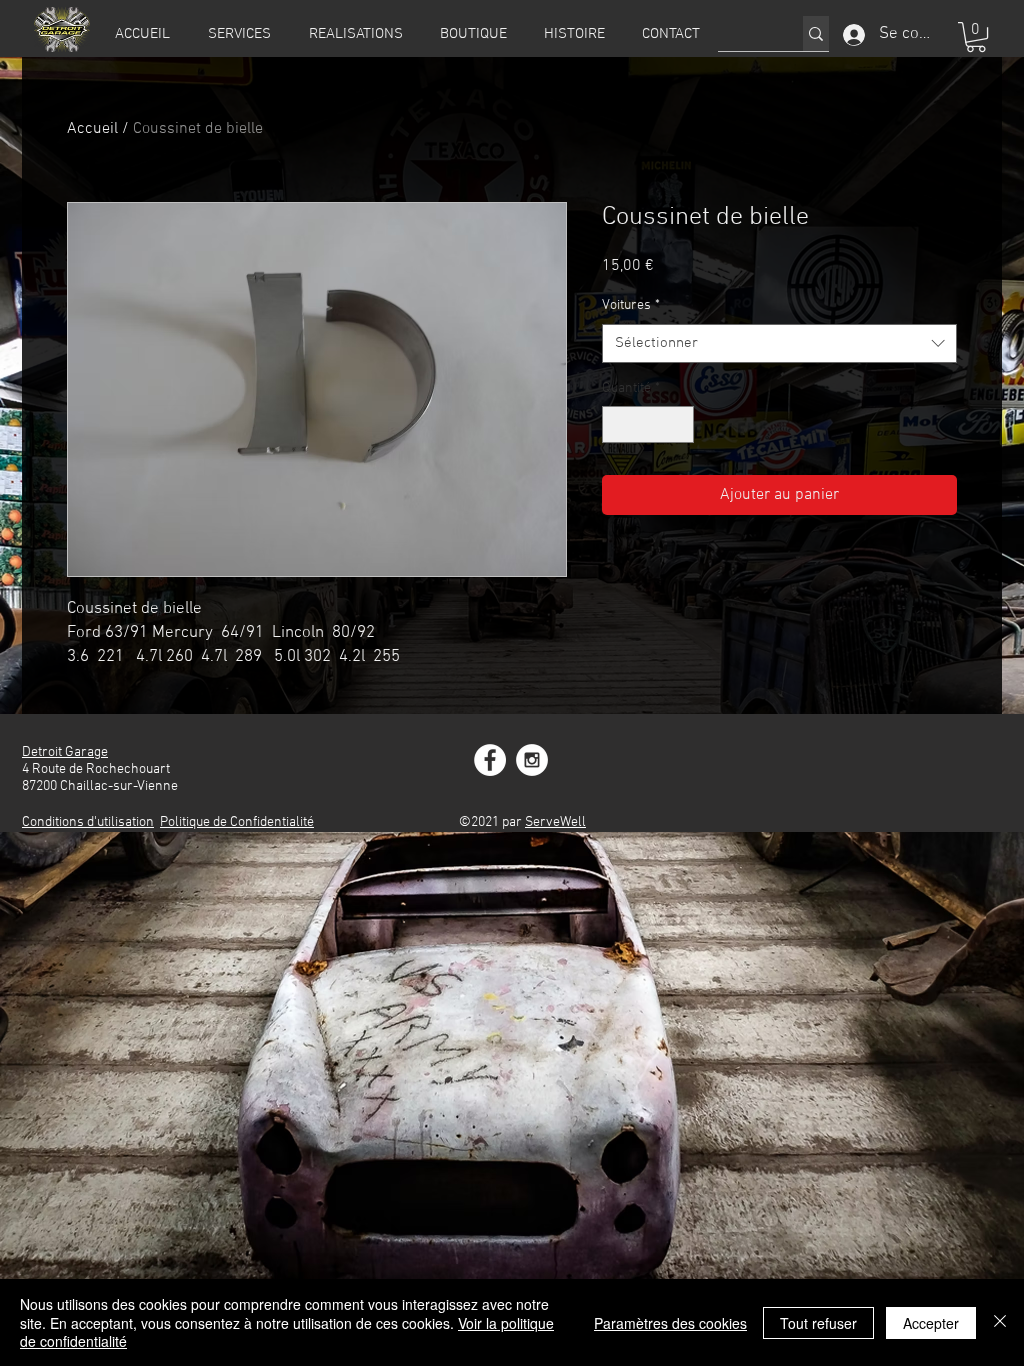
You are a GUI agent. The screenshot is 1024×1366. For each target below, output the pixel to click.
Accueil (92, 129)
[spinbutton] (648, 424)
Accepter (931, 1323)
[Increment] (678, 424)
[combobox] (779, 343)
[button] (976, 37)
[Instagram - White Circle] (532, 760)
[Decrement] (617, 424)
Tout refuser (818, 1323)
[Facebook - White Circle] (490, 760)
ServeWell (555, 822)
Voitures (631, 305)
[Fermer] (1000, 1322)
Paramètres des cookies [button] (670, 1323)
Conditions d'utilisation (88, 822)
